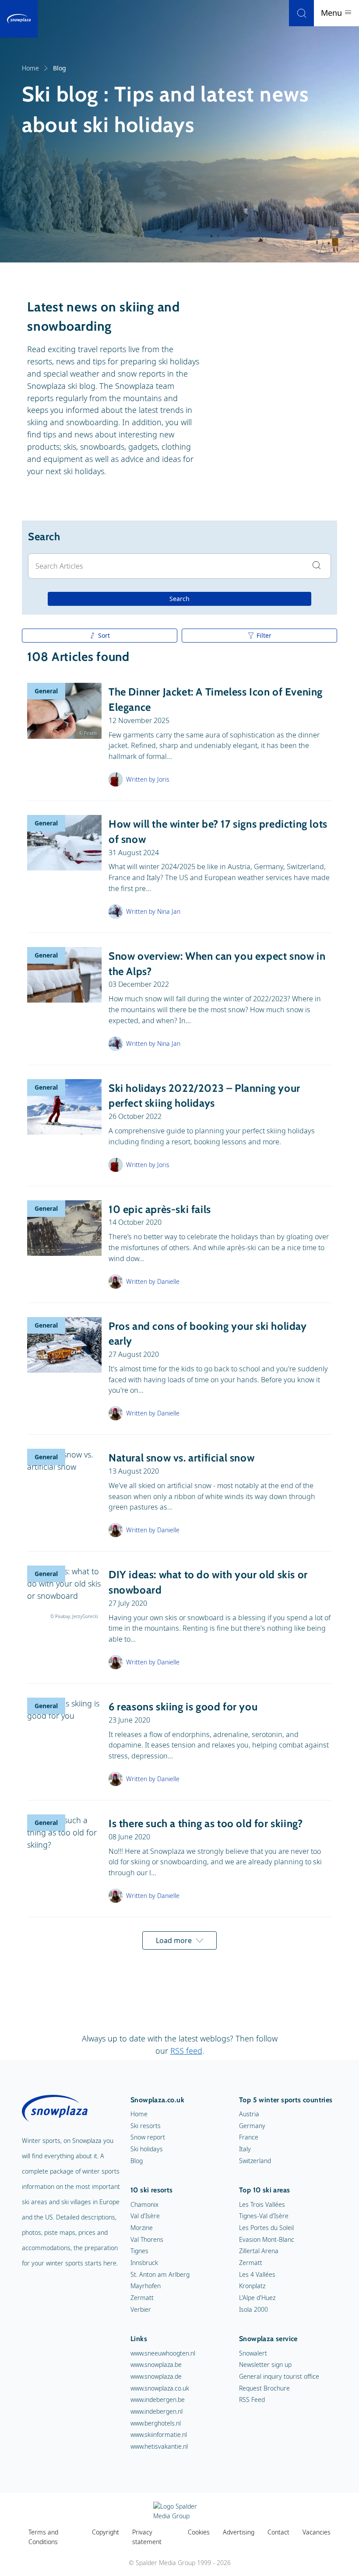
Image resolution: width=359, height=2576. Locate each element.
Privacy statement (147, 2537)
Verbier (141, 2309)
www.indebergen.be (158, 2399)
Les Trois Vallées (262, 2204)
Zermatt (142, 2298)
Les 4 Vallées (257, 2274)
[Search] (301, 13)
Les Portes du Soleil (266, 2228)
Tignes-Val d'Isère (264, 2216)
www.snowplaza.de (156, 2376)
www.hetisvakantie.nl (159, 2446)
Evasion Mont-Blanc (267, 2239)
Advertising (239, 2532)
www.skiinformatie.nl (159, 2434)
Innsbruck (144, 2263)
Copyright (106, 2532)
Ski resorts (146, 2126)
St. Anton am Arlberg (160, 2274)
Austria (249, 2114)
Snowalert (253, 2353)
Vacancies (317, 2532)
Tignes (139, 2251)
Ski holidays (147, 2149)
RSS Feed (252, 2399)
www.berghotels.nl (156, 2423)
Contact (278, 2532)
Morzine (142, 2228)
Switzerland (255, 2161)
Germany (252, 2126)
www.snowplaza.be (156, 2365)
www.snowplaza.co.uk (160, 2388)
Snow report (148, 2137)
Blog (137, 2161)
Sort (104, 635)
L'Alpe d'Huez (257, 2298)
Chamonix (144, 2204)
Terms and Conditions (43, 2537)
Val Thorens (147, 2239)
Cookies (199, 2532)
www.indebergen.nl (157, 2411)
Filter (264, 635)
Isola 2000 (253, 2309)
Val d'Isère (145, 2216)
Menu (333, 13)
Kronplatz (252, 2286)
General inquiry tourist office (279, 2376)
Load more (174, 1940)
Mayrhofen (146, 2286)
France (249, 2137)
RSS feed (186, 2051)
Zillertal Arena (259, 2251)
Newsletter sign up (265, 2365)
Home (30, 68)
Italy (245, 2149)
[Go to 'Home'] (19, 19)
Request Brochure (264, 2388)
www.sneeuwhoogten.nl (163, 2353)
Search (179, 599)
